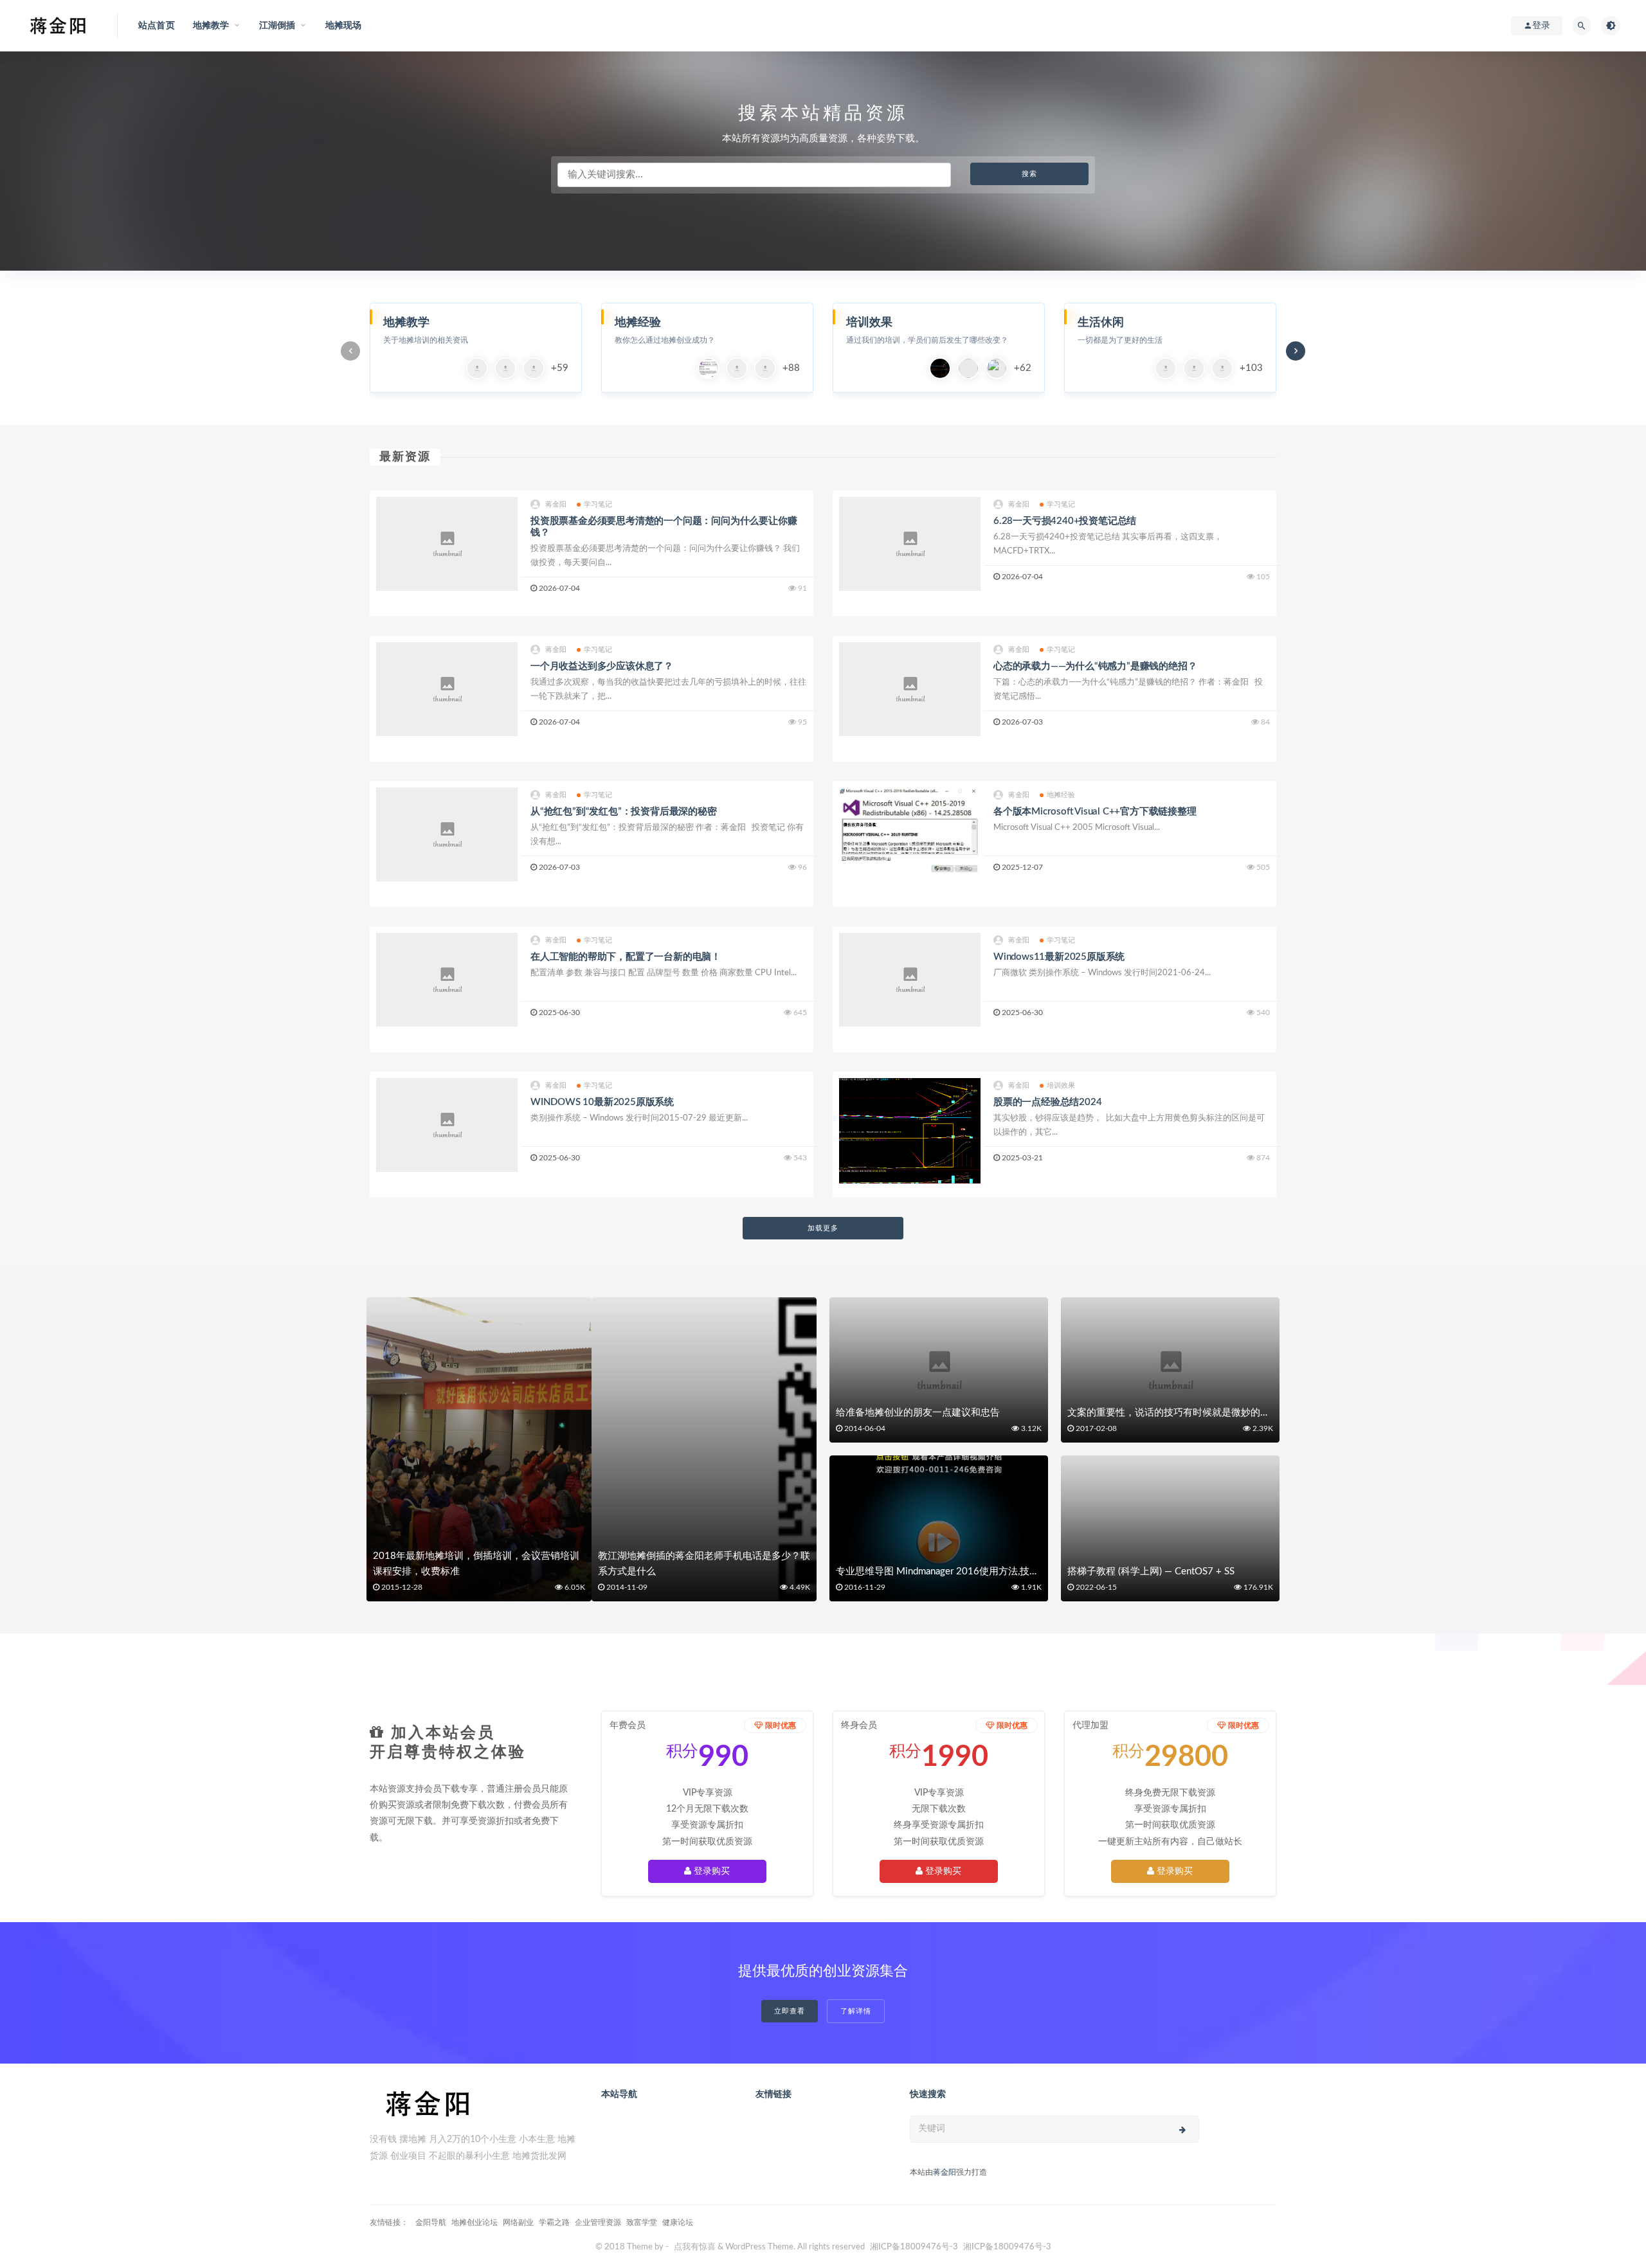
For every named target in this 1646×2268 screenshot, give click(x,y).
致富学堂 (642, 2222)
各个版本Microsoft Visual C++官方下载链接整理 (1095, 812)
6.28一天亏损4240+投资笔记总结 (1065, 521)
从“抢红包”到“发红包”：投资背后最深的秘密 (624, 812)
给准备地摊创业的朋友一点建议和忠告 (918, 1413)
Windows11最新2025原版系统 (1059, 957)
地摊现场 (344, 26)
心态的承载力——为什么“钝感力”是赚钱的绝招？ (1095, 666)
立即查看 (790, 2011)
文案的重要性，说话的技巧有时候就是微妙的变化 (1173, 1413)
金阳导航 (431, 2222)
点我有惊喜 (695, 2247)
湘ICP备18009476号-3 (914, 2247)
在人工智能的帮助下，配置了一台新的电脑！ (626, 957)
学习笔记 (598, 504)
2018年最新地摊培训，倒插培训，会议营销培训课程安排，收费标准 (476, 1564)
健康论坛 (678, 2222)
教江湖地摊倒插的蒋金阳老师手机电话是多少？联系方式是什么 (704, 1564)
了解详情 (856, 2011)
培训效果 (1061, 1085)
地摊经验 (1061, 795)
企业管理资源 (598, 2222)
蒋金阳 (556, 504)
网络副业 (518, 2222)
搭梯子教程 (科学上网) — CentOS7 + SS (1151, 1571)
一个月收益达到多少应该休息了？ (602, 666)
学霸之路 (554, 2222)
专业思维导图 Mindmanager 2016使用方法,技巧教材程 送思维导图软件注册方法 (1006, 1571)
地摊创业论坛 (475, 2222)
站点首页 (157, 26)
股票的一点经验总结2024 (1047, 1102)
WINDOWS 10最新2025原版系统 (602, 1102)
